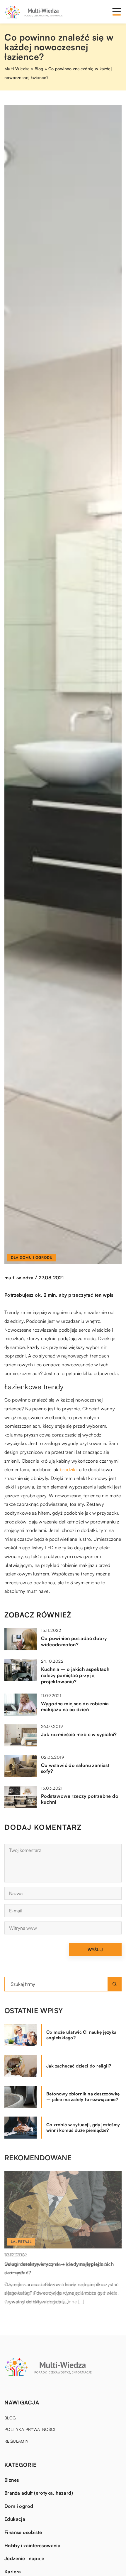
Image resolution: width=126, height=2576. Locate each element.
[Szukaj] (115, 1984)
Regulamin (17, 2441)
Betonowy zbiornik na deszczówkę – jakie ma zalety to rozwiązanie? (83, 2097)
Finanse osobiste (23, 2532)
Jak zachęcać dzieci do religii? (79, 2066)
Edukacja (15, 2519)
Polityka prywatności (30, 2429)
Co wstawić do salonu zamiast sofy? (75, 1768)
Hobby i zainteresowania (32, 2545)
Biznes (12, 2480)
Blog (10, 2418)
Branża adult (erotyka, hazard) (39, 2493)
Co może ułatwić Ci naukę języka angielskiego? (81, 2035)
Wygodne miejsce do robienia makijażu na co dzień (75, 1707)
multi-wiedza (19, 1278)
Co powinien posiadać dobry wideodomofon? (74, 1641)
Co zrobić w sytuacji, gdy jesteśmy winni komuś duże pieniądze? (83, 2128)
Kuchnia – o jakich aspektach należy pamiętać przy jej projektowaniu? (75, 1675)
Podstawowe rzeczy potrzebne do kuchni (80, 1799)
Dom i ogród (19, 2506)
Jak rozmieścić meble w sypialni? (79, 1734)
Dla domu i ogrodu (32, 1257)
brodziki (68, 1469)
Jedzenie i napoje (24, 2558)
